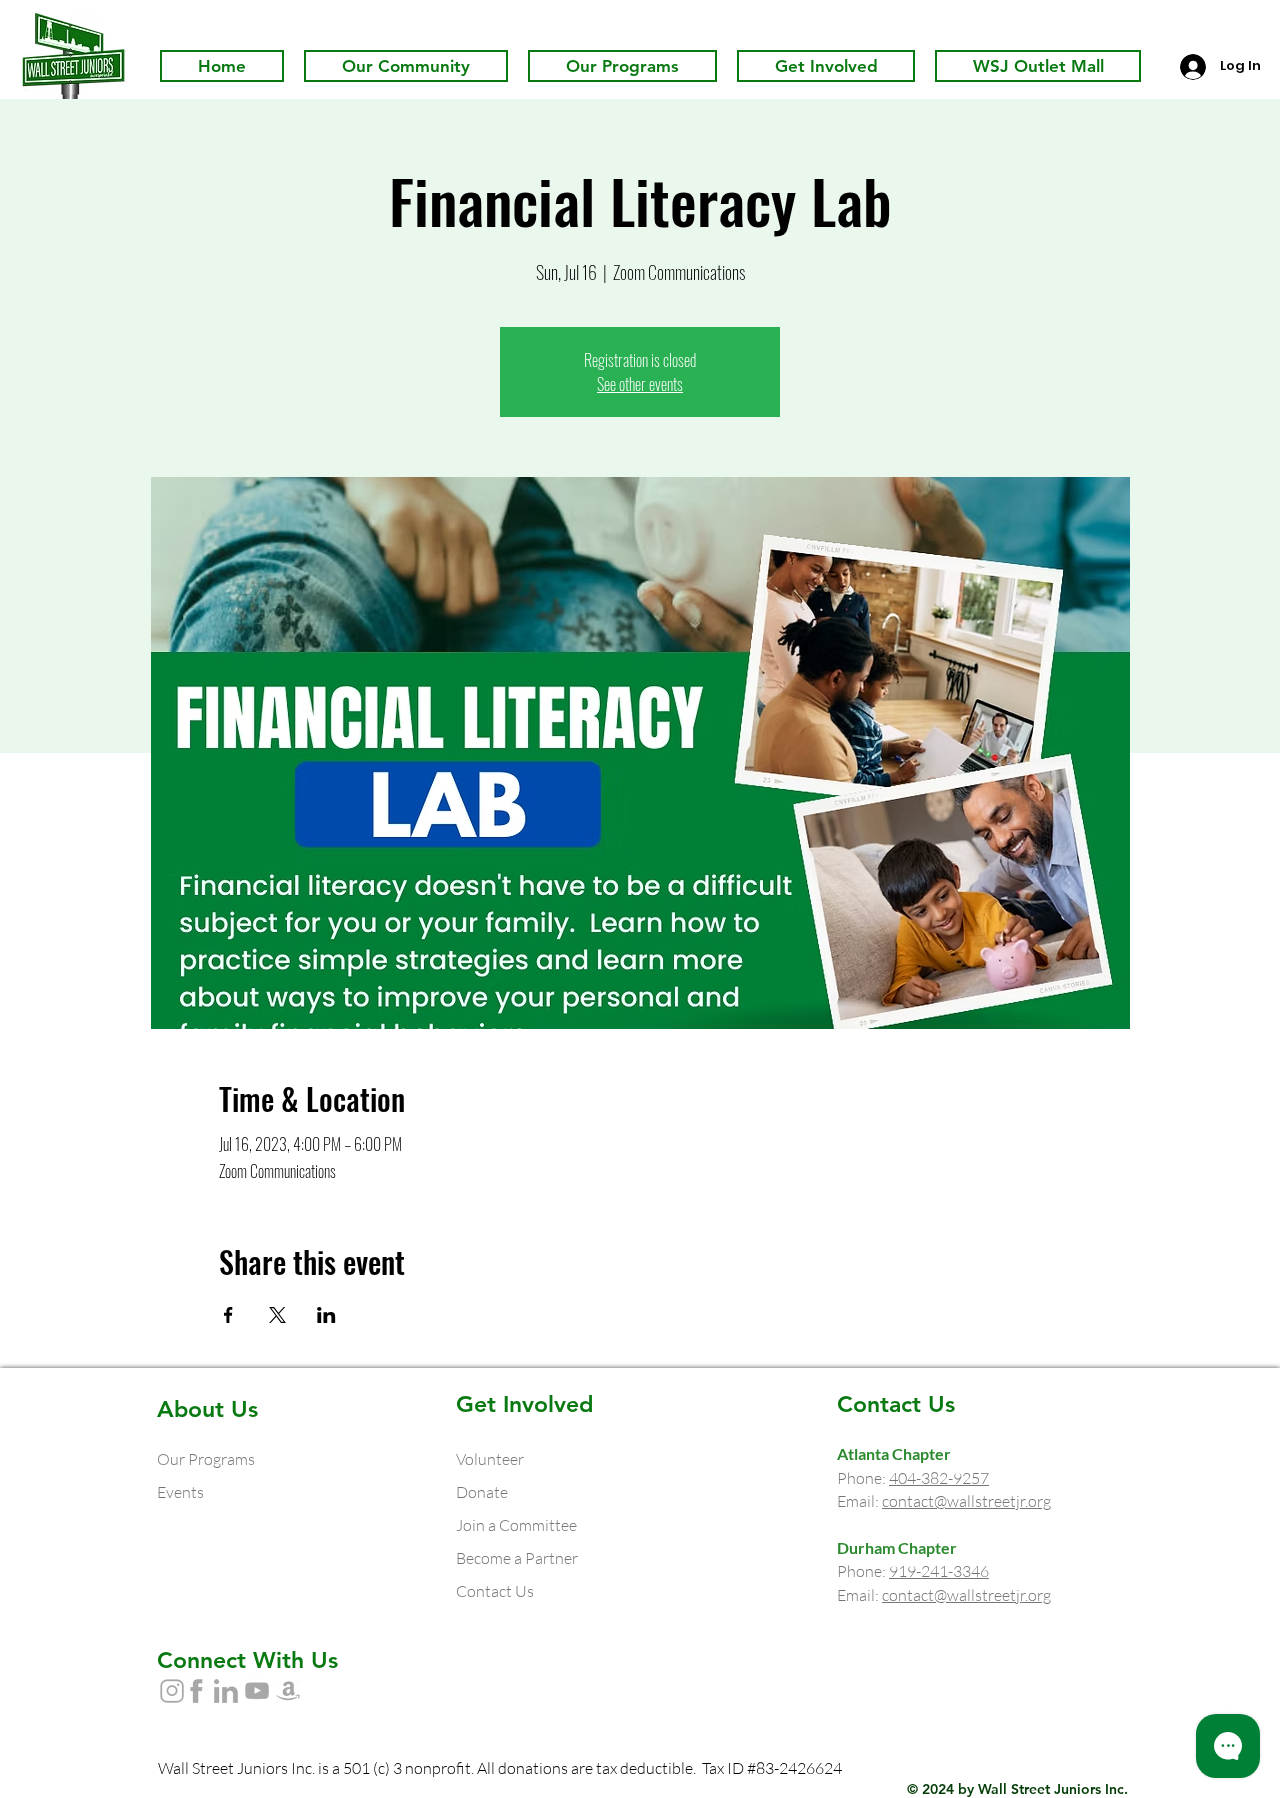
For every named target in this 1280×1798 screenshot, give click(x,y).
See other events (640, 384)
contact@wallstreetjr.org (966, 1501)
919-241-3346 (939, 1571)
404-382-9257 (939, 1478)
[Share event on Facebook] (228, 1315)
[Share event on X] (277, 1315)
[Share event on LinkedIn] (326, 1315)
